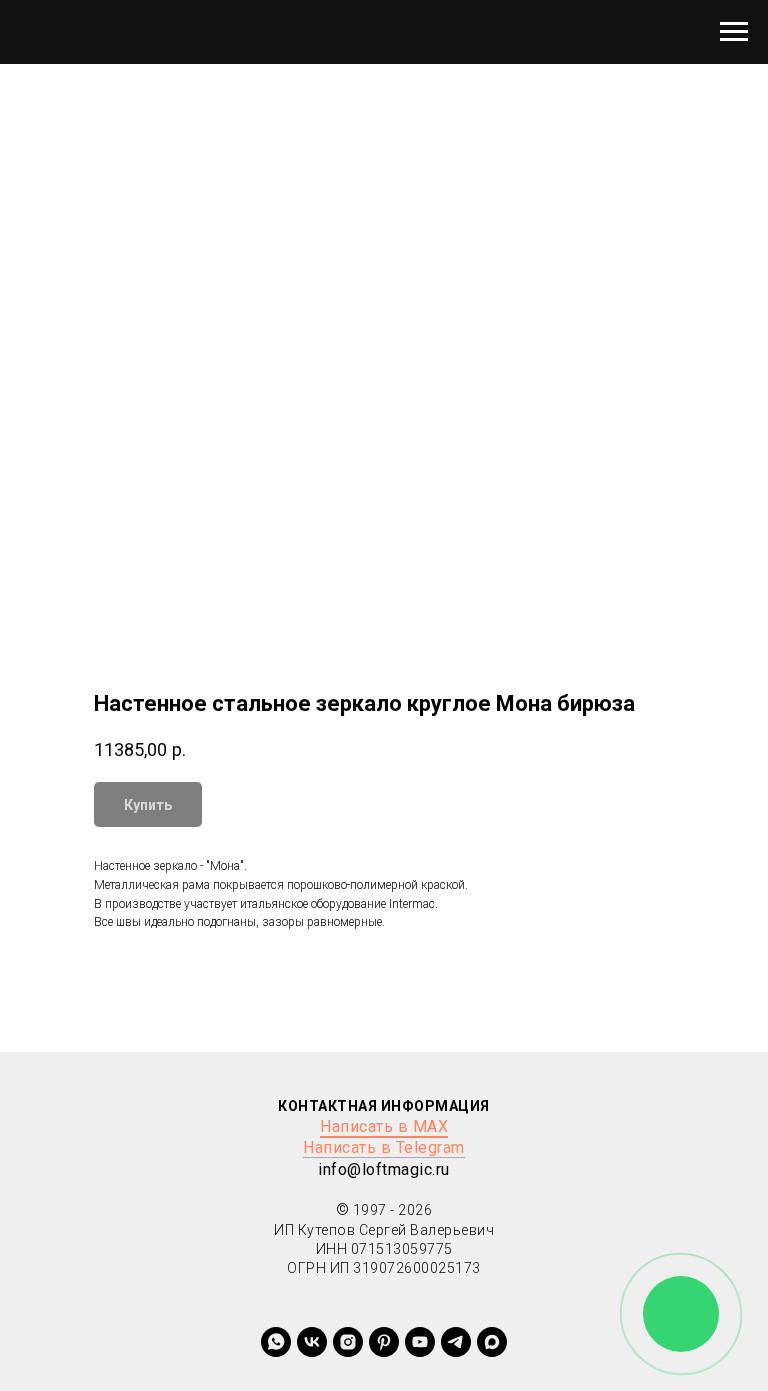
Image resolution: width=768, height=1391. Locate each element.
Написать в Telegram (384, 1147)
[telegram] (456, 1342)
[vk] (312, 1342)
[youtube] (420, 1342)
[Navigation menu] (734, 32)
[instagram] (348, 1342)
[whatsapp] (276, 1342)
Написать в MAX (384, 1126)
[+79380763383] (384, 1342)
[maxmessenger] (492, 1342)
